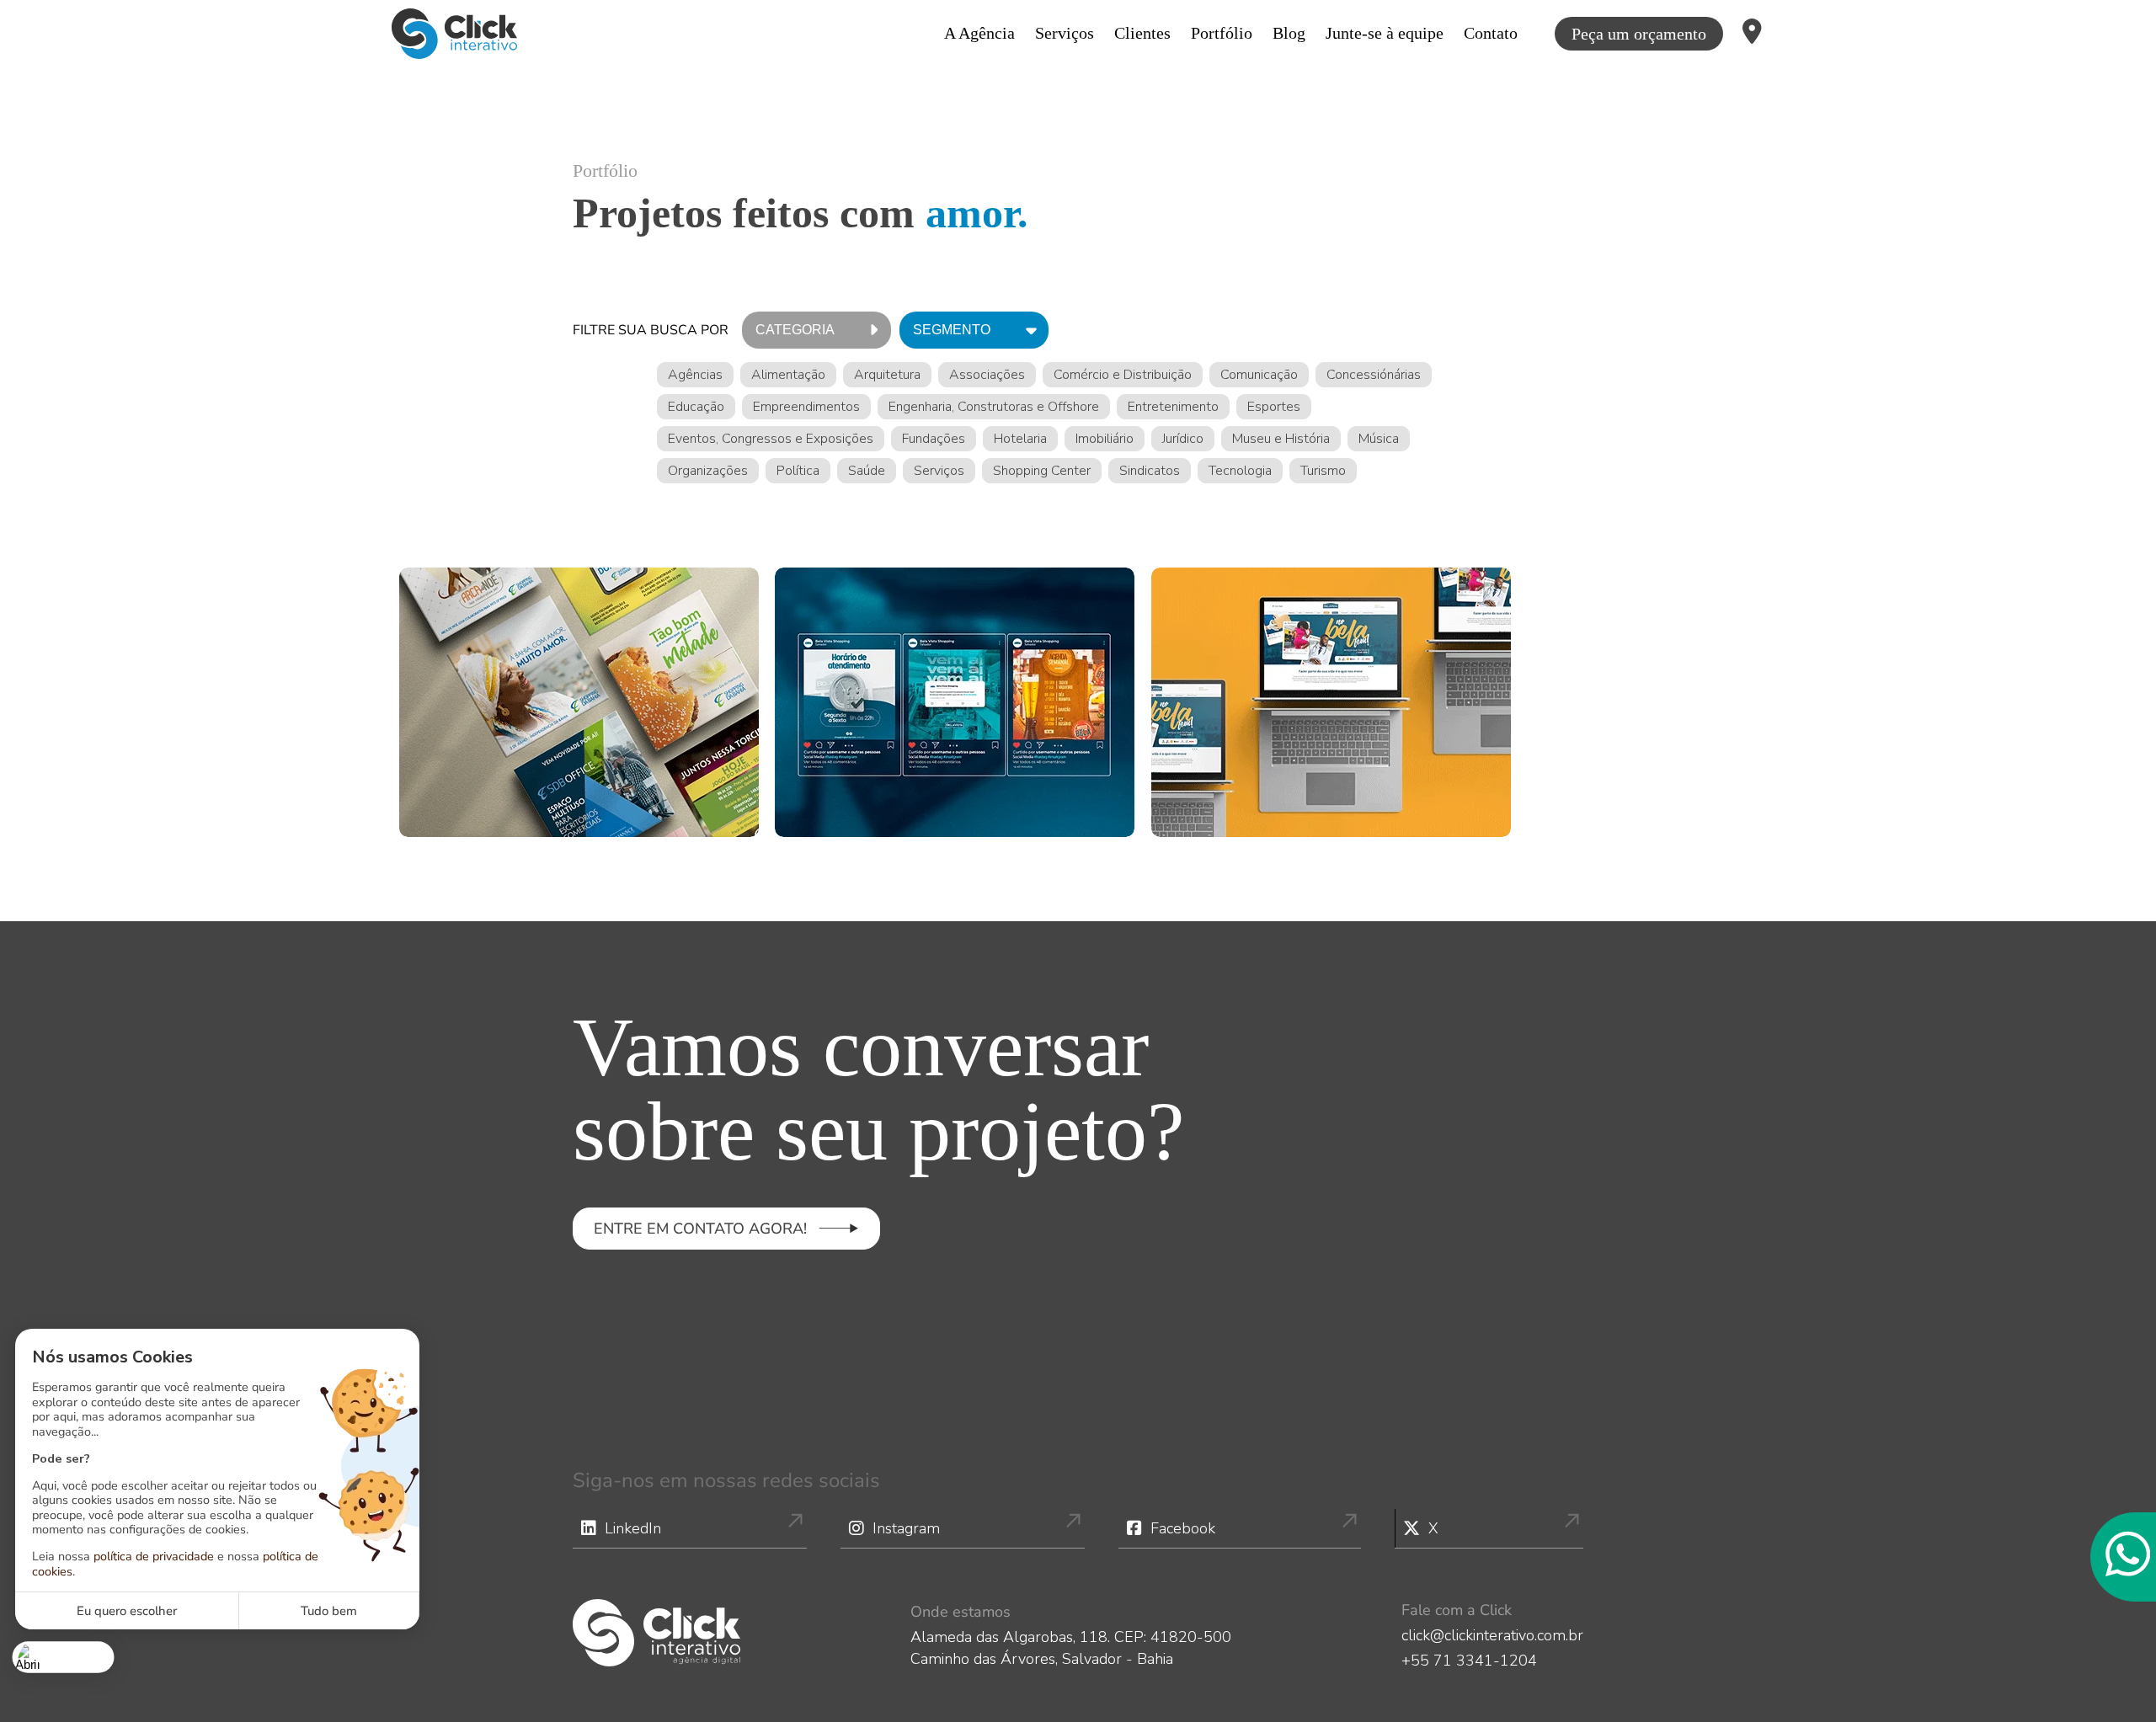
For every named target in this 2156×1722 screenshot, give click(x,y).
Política (798, 471)
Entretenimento (1173, 407)
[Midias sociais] (955, 702)
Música (1379, 439)
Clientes (1142, 33)
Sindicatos (1150, 471)
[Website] (1331, 702)
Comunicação (1259, 375)
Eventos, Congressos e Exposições (771, 439)
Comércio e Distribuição (1123, 375)
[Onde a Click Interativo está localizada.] (1752, 34)
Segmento (952, 330)
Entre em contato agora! (700, 1229)
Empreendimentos (806, 407)
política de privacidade (154, 1556)
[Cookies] (64, 1657)
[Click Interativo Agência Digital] (454, 34)
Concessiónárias (1374, 375)
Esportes (1274, 407)
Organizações (708, 471)
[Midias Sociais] (579, 702)
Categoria (795, 330)
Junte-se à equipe (1385, 33)
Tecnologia (1240, 471)
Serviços (1065, 33)
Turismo (1323, 471)
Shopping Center (1042, 471)
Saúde (867, 471)
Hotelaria (1020, 439)
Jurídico (1183, 439)
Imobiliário (1105, 439)
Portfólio (1222, 33)
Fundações (934, 439)
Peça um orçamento (1639, 34)
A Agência (979, 33)
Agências (695, 375)
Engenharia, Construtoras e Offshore (994, 407)
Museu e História (1281, 439)
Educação (696, 407)
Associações (987, 375)
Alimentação (788, 375)
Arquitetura (887, 375)
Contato (1491, 33)
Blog (1289, 33)
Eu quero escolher (127, 1611)
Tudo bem (329, 1611)
